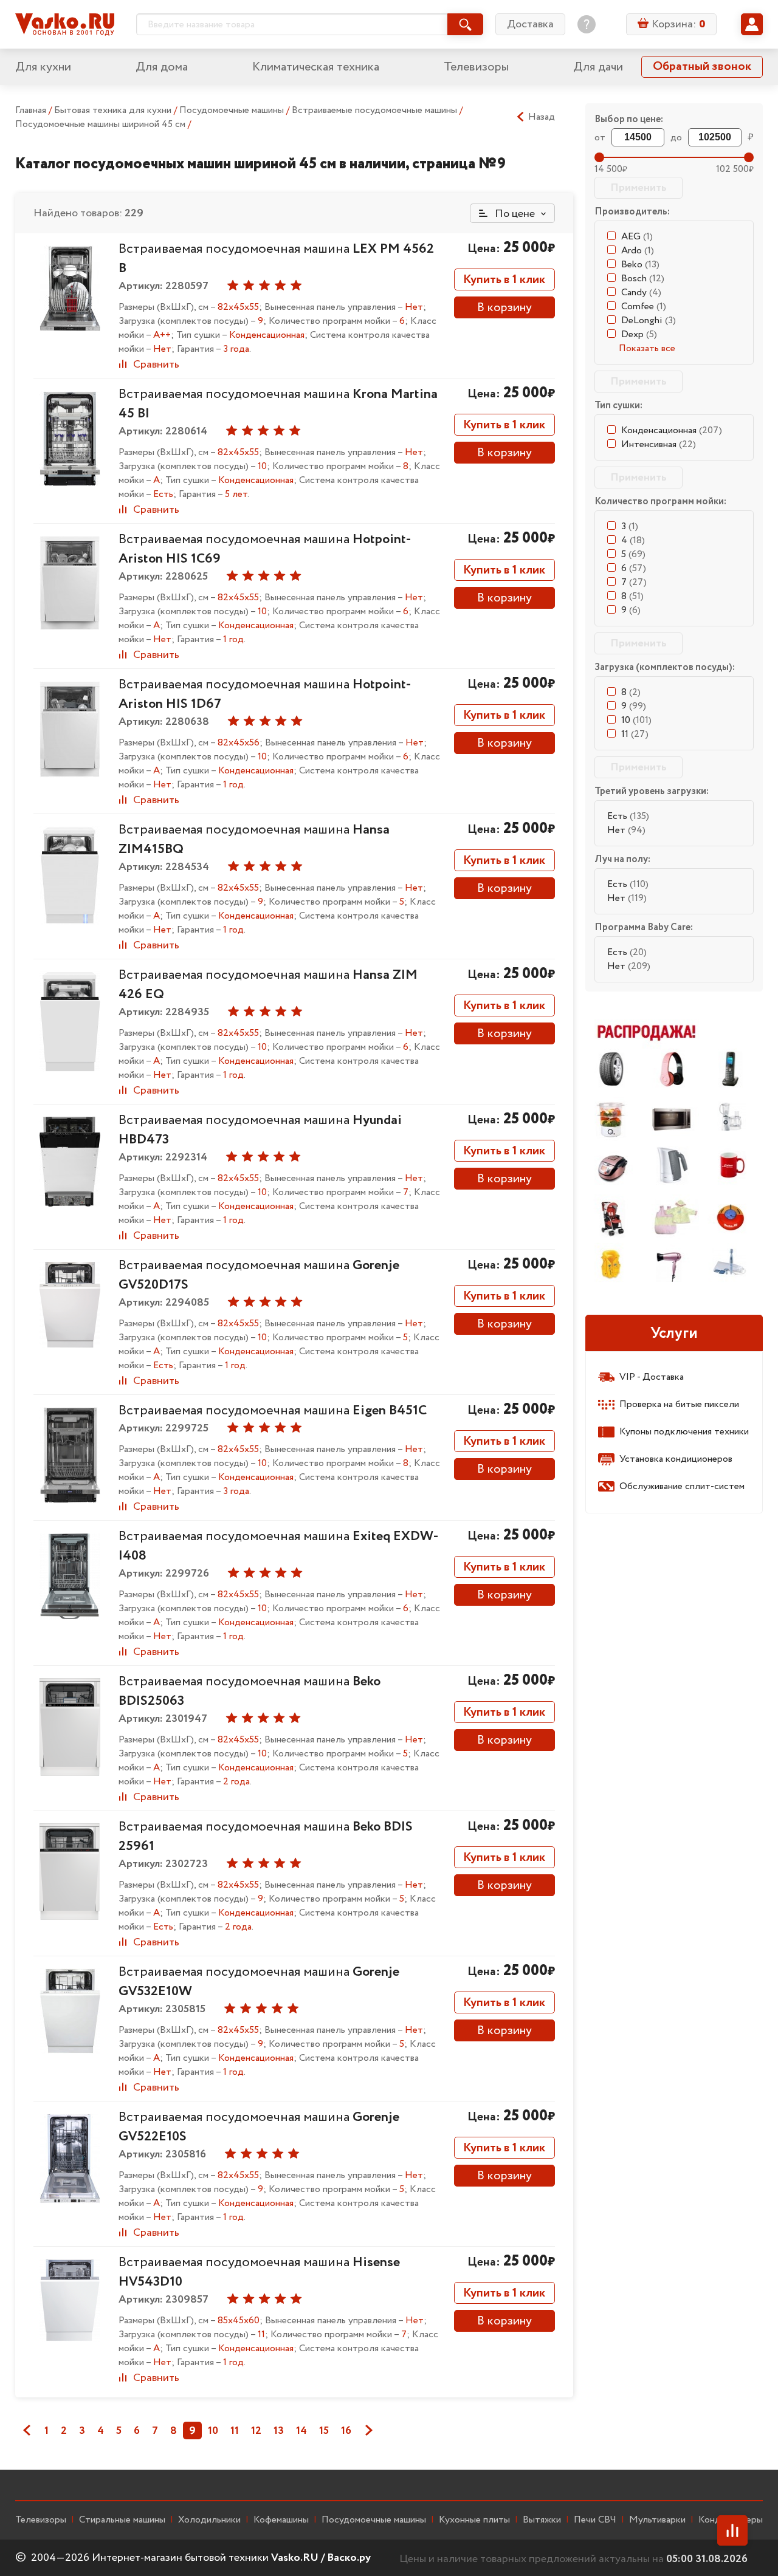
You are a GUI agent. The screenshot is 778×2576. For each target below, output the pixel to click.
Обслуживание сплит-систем (682, 1486)
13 (279, 2431)
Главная (31, 110)
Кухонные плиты (474, 2520)
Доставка (530, 24)
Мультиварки (657, 2520)
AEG (637, 237)
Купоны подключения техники (684, 1432)
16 (346, 2431)
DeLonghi (649, 320)
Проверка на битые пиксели (679, 1404)
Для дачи (598, 67)
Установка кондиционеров (676, 1459)
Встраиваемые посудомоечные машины (376, 110)
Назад (542, 117)
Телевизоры (476, 67)
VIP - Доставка (652, 1377)
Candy (641, 293)
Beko (640, 265)
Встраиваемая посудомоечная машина (273, 1411)
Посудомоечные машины (233, 110)
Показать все (647, 348)
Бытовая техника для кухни (114, 110)
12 (256, 2431)
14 (301, 2431)
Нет (626, 830)
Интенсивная (659, 444)
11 (235, 2431)
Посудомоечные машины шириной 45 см (102, 124)
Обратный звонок (702, 67)
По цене (514, 214)
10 (213, 2431)
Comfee (644, 307)
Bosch (643, 279)
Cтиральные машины (122, 2520)
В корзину (504, 308)
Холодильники (209, 2520)
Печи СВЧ (595, 2520)
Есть (628, 816)
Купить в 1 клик (504, 280)
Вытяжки (542, 2520)
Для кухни (43, 67)
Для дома (162, 67)
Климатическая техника (316, 67)
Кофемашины (281, 2520)
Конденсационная (672, 430)
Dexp (639, 334)
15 (324, 2431)
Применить (639, 188)
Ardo (638, 251)
